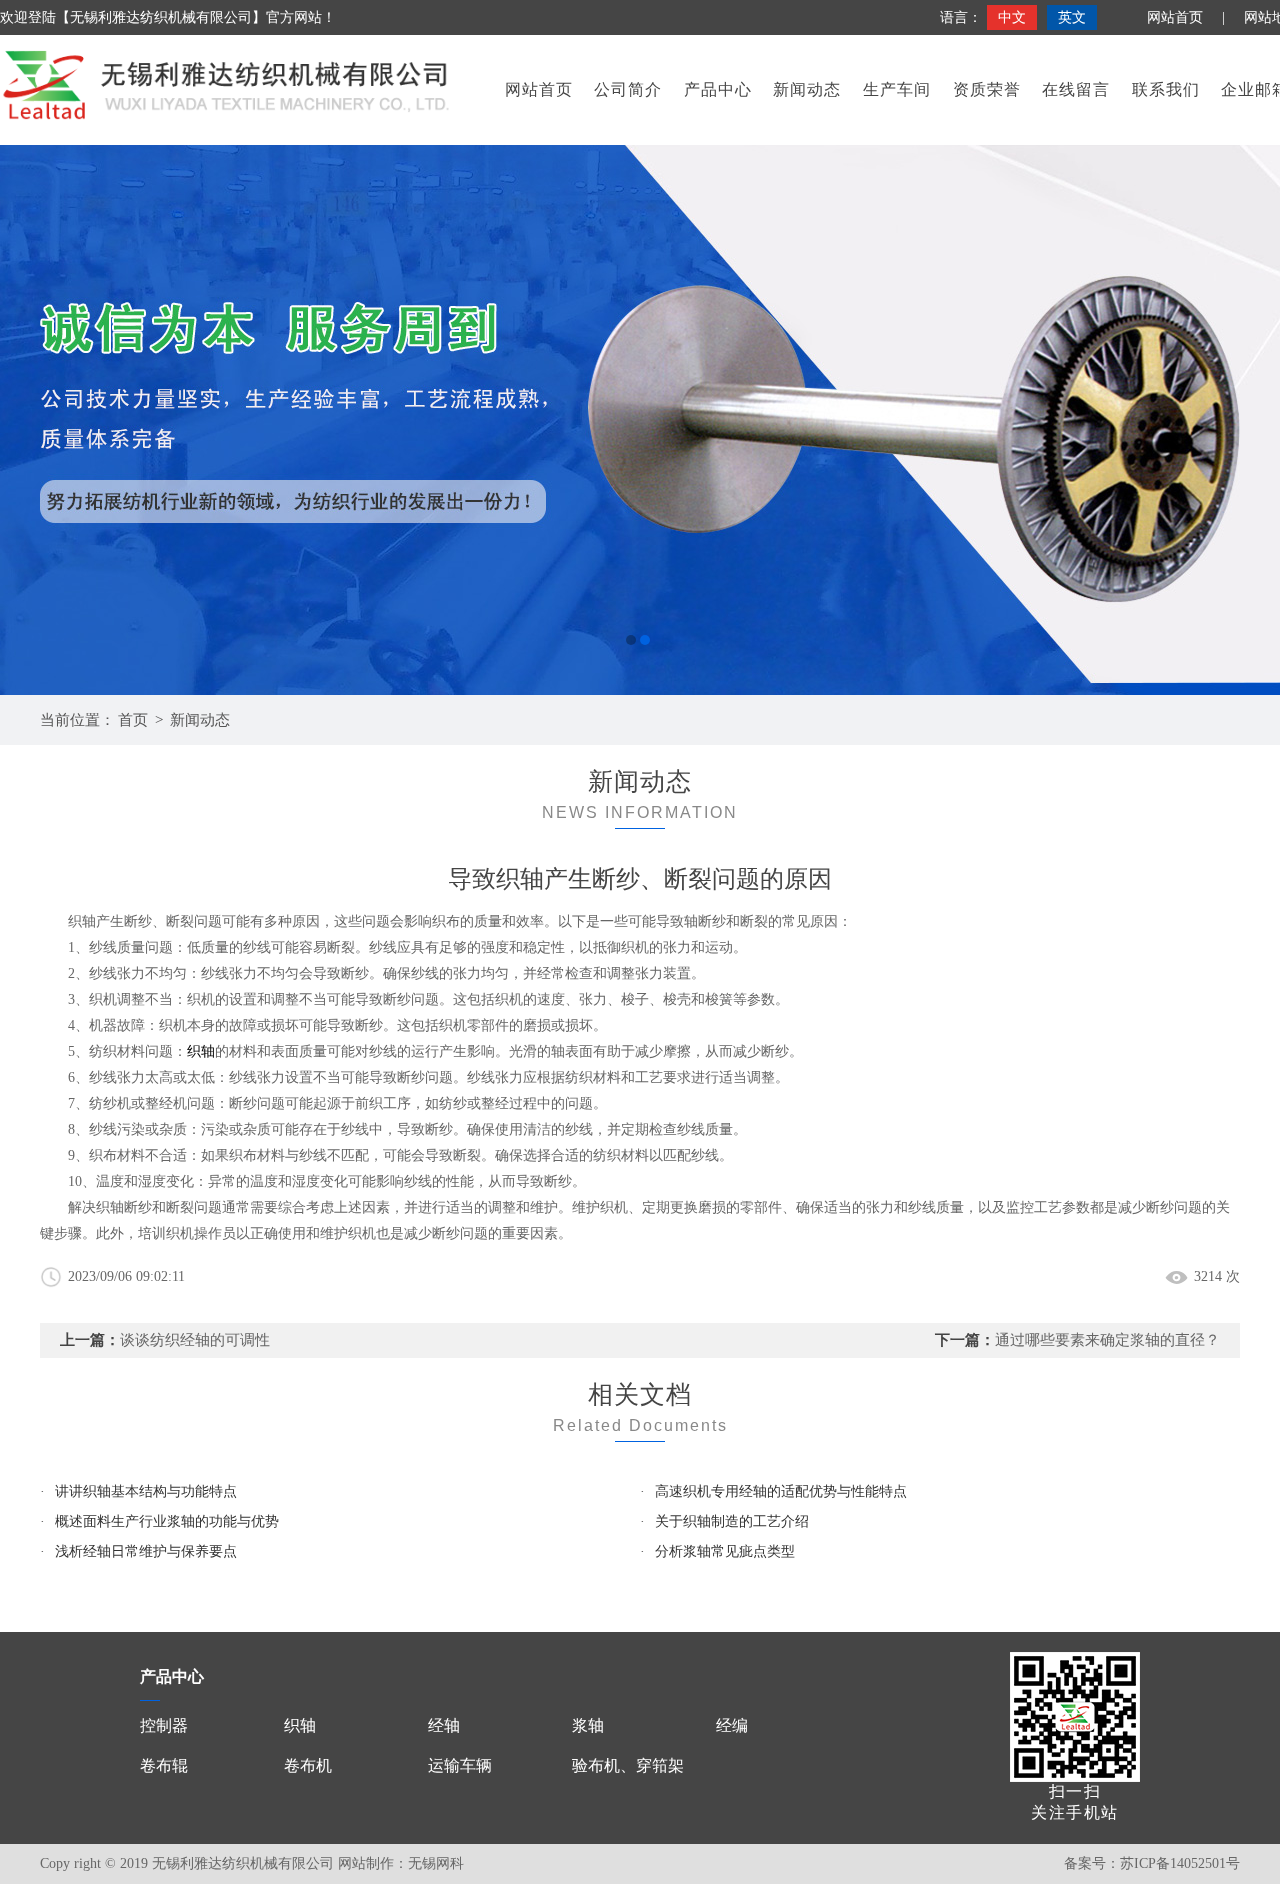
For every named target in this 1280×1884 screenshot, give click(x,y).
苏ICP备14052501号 (1180, 1863)
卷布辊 (164, 1765)
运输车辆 (460, 1765)
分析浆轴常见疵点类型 (725, 1551)
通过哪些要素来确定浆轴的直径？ (1107, 1340)
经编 (732, 1725)
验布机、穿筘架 (628, 1765)
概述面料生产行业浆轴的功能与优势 (167, 1521)
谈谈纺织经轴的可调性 (195, 1340)
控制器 (164, 1725)
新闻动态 (807, 89)
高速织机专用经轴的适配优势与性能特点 (781, 1491)
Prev (35, 420)
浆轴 (588, 1725)
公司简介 (628, 89)
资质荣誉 (987, 89)
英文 (1072, 17)
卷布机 (308, 1765)
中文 (1012, 17)
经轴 (444, 1725)
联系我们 (1166, 89)
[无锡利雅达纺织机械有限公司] (640, 420)
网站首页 (1175, 17)
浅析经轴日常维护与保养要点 (146, 1551)
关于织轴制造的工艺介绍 (732, 1521)
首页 (133, 720)
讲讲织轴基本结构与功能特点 (146, 1491)
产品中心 (718, 89)
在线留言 (1076, 89)
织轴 (201, 1051)
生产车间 (897, 89)
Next (1245, 420)
